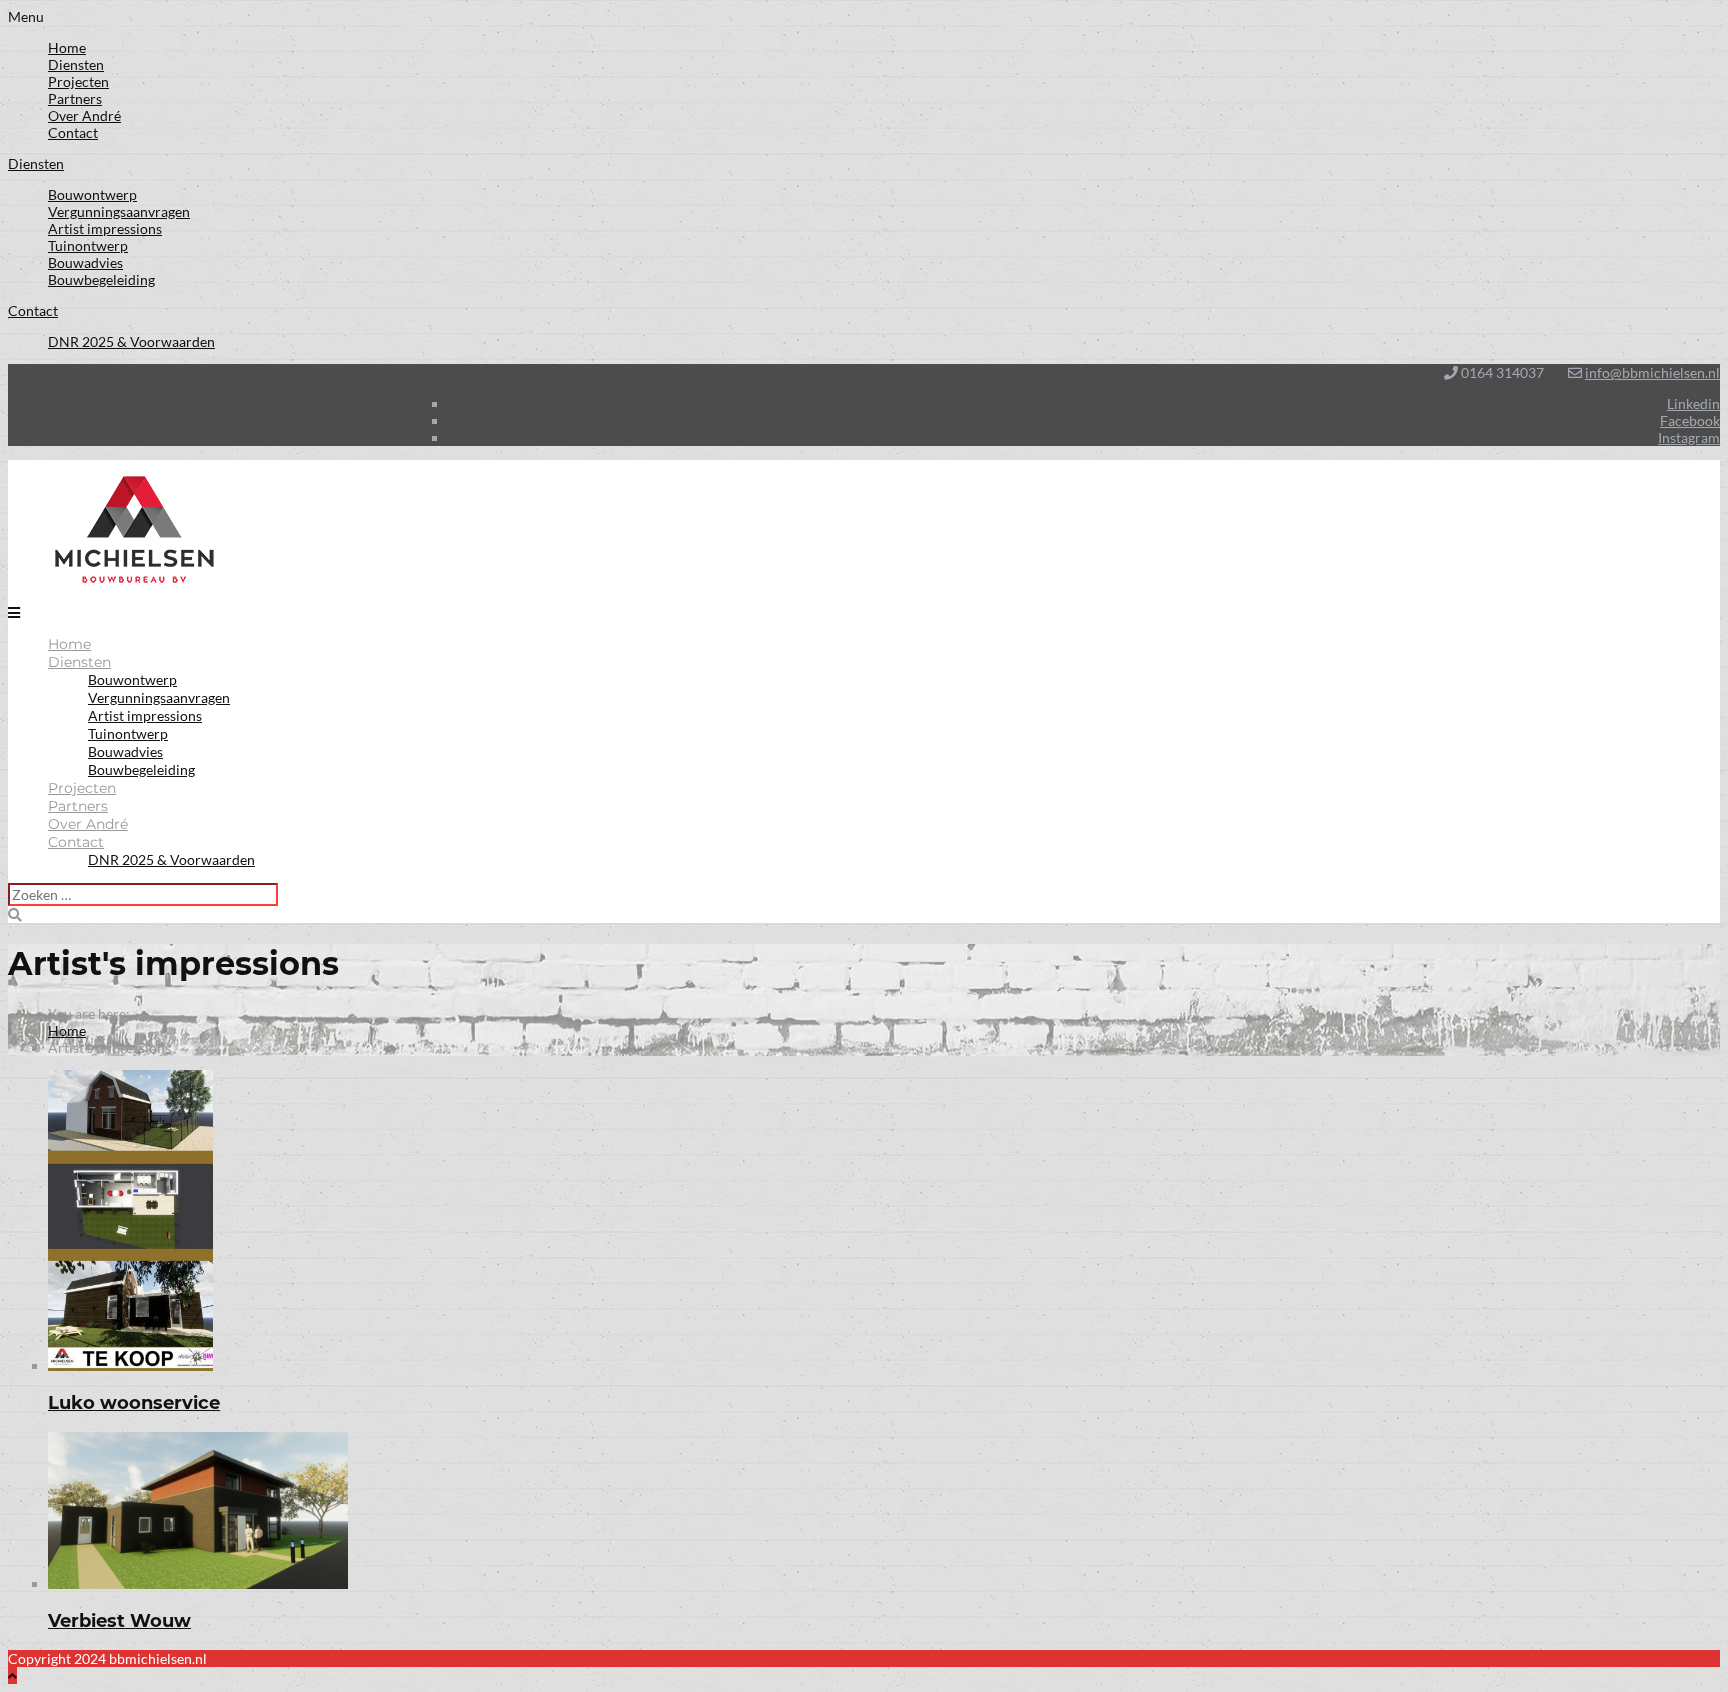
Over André (84, 115)
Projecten (78, 81)
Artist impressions (105, 228)
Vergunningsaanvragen (119, 211)
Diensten (76, 64)
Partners (75, 98)
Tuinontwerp (88, 245)
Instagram (1689, 437)
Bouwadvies (85, 262)
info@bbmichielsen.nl (1652, 372)
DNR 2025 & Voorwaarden (131, 341)
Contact (73, 132)
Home (67, 47)
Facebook (1690, 420)
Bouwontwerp (92, 194)
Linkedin (1693, 403)
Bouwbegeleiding (101, 279)
